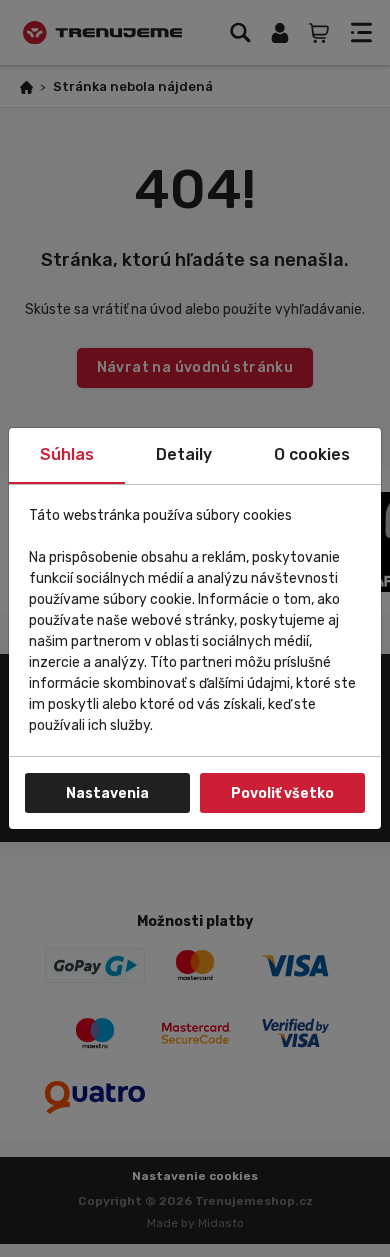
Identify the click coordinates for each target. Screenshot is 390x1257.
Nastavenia (107, 793)
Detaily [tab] (184, 454)
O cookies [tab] (312, 454)
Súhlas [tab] (67, 454)
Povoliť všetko (282, 793)
